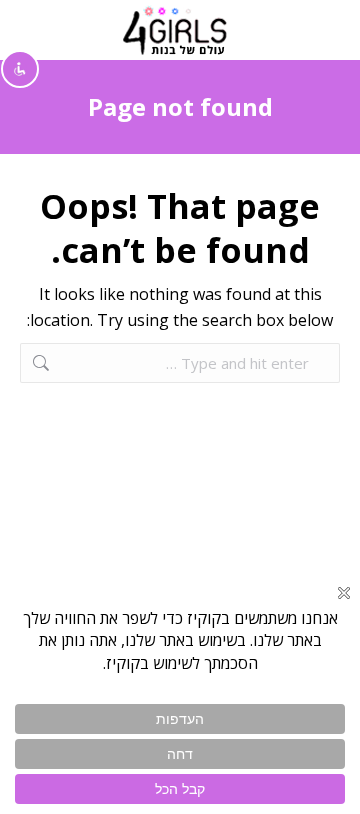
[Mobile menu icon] (321, 30)
